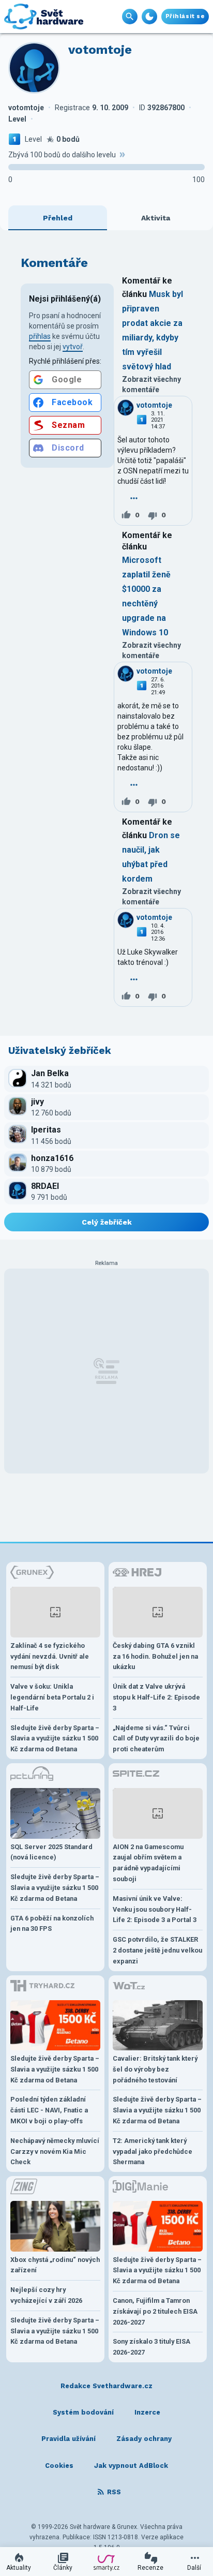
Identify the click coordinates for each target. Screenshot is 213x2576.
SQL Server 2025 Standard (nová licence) (51, 1852)
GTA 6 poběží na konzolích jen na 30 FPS (52, 1924)
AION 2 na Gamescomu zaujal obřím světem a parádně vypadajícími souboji (148, 1863)
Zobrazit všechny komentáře (151, 384)
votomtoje (154, 405)
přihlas (40, 336)
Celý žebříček (107, 1222)
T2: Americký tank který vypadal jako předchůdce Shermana (153, 2151)
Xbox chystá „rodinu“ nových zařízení (55, 2265)
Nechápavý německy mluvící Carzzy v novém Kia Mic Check (55, 2151)
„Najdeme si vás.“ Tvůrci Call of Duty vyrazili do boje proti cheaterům (156, 1739)
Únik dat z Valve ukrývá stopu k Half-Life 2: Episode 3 (156, 1697)
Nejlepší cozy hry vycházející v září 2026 (46, 2295)
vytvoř (73, 347)
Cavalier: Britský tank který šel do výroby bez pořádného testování (155, 2069)
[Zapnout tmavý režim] (149, 17)
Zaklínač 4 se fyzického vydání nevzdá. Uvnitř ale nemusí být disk (50, 1656)
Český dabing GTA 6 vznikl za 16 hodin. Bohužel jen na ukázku (155, 1656)
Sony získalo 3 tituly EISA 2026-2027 (151, 2347)
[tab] (58, 218)
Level (33, 139)
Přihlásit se (185, 16)
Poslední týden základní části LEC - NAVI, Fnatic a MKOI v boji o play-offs (49, 2110)
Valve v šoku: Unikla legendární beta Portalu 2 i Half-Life (52, 1697)
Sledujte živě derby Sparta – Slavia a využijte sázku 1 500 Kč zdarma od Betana (55, 1739)
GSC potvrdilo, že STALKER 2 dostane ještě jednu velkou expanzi (157, 1950)
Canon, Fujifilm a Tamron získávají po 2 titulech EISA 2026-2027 (155, 2311)
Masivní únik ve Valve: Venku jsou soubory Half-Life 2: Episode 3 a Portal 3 (155, 1909)
